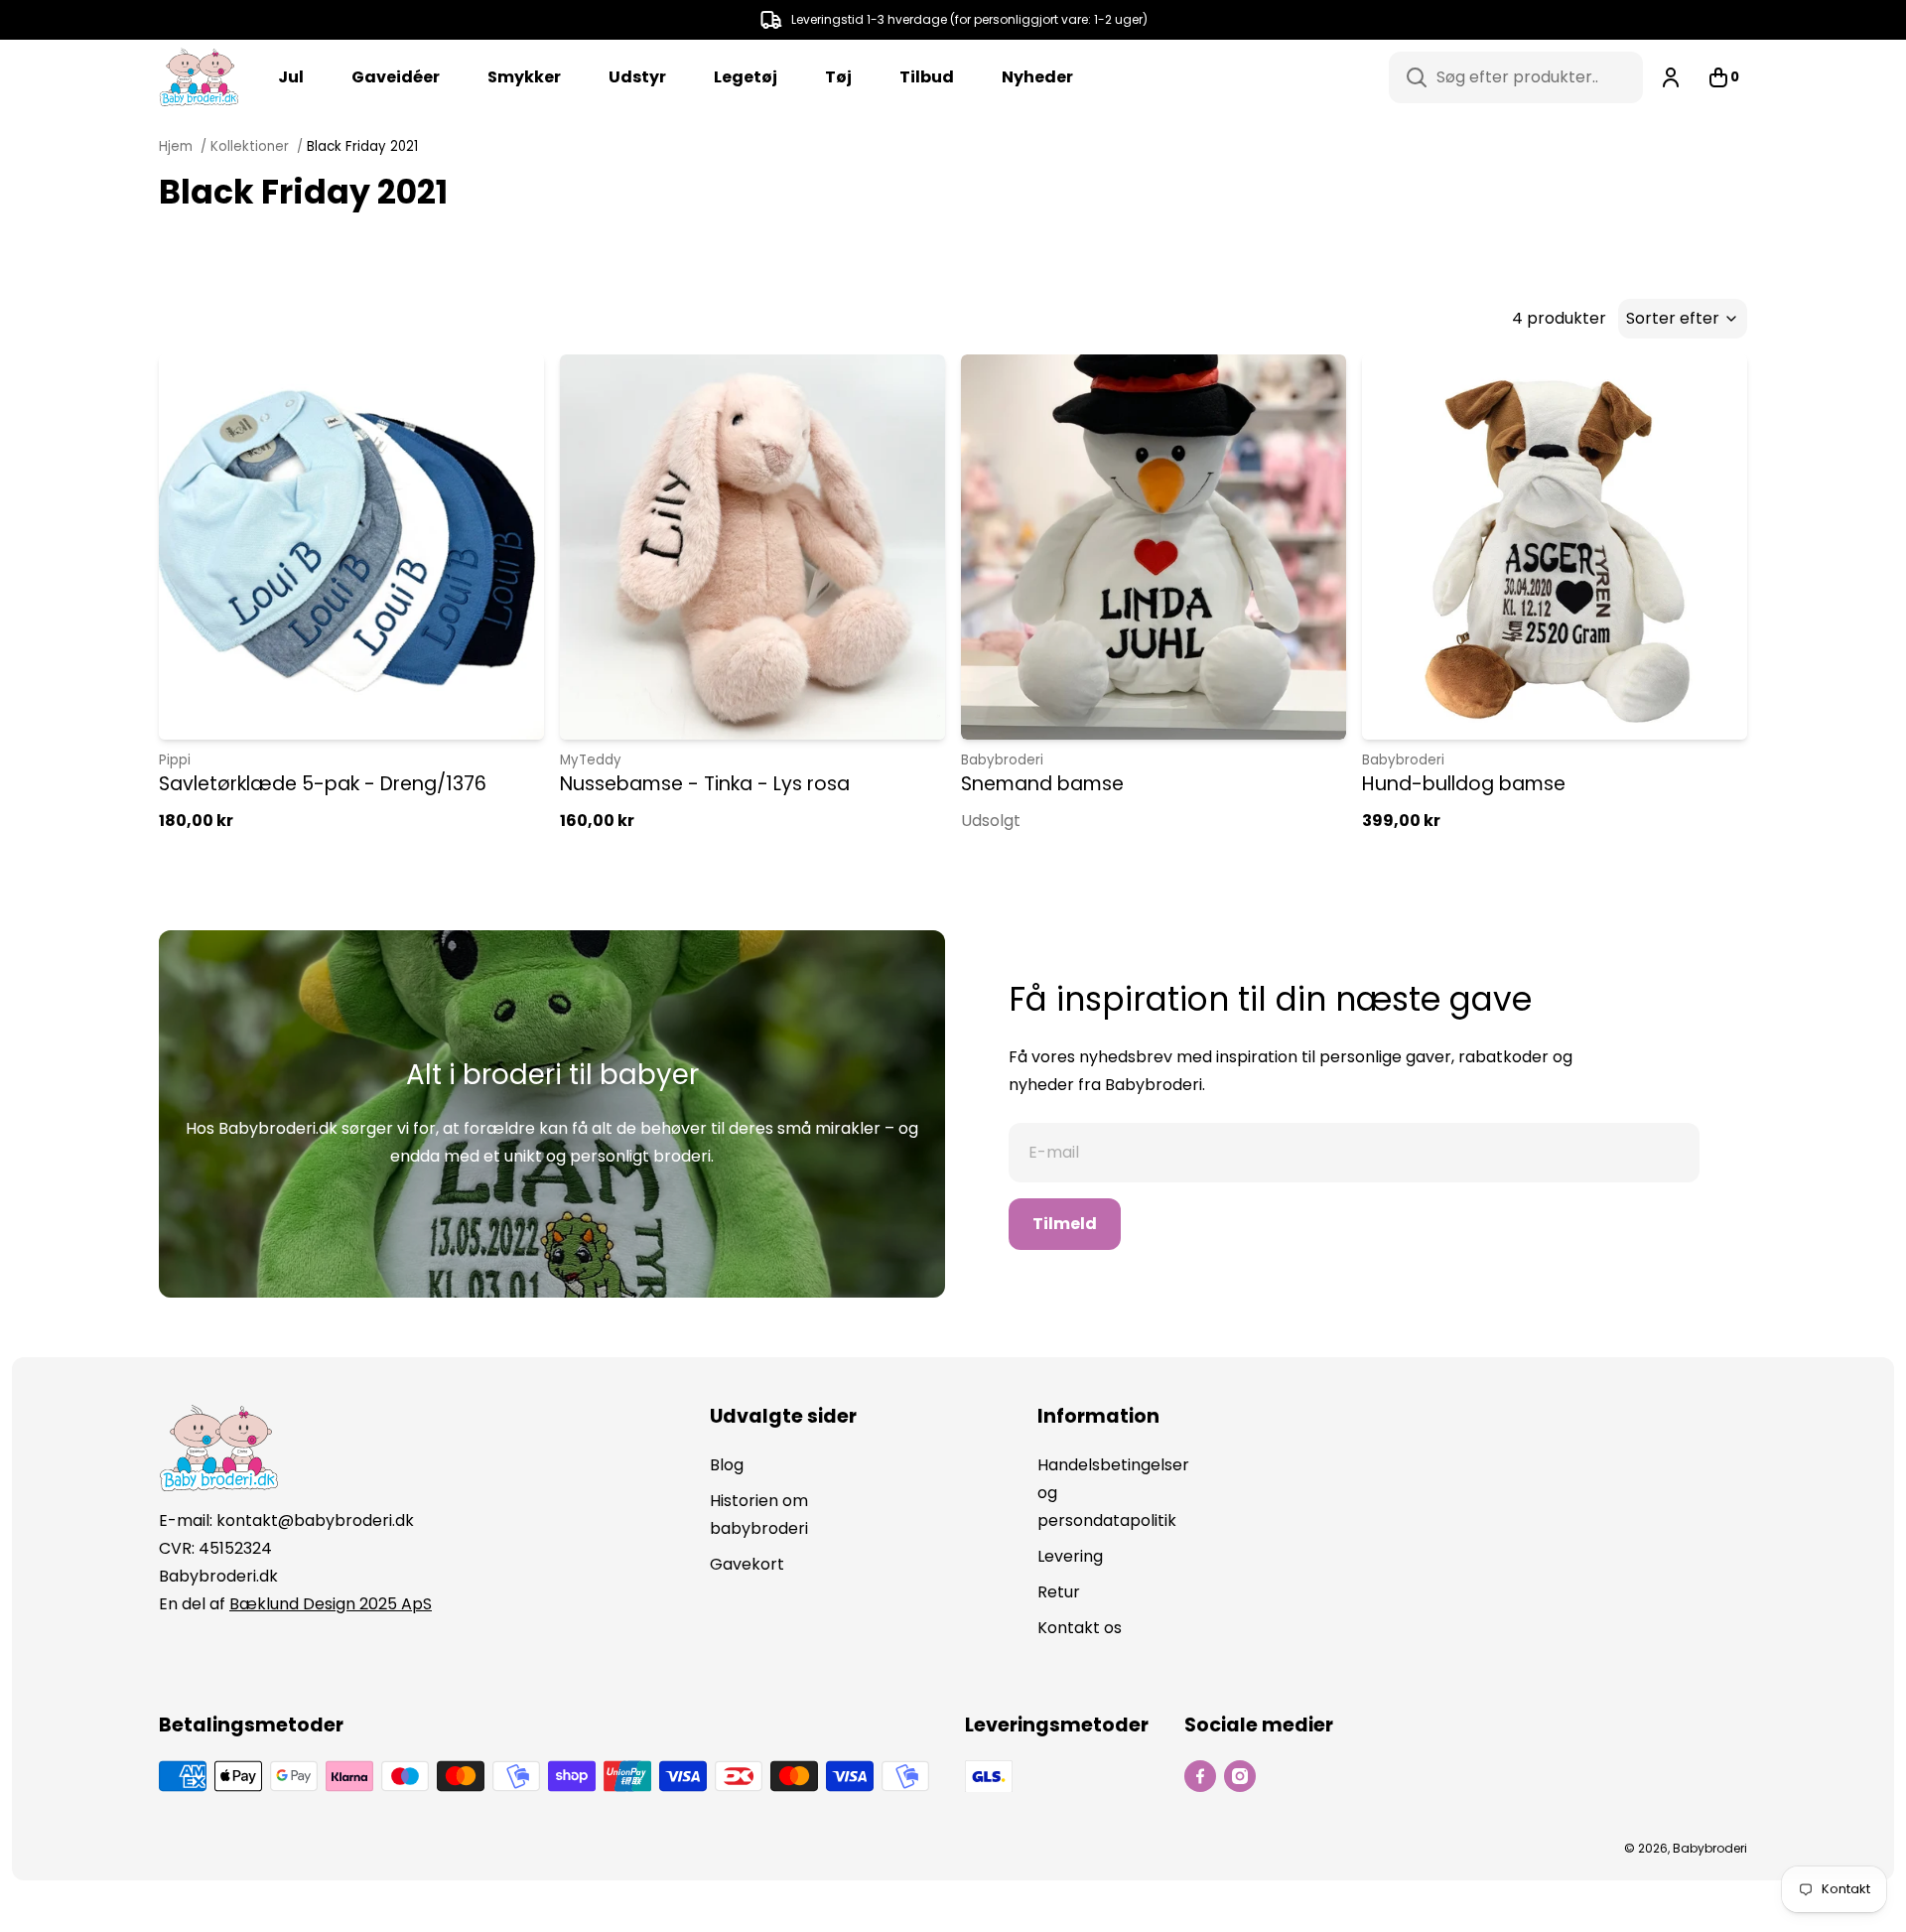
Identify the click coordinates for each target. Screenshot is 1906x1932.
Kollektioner (250, 146)
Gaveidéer (396, 77)
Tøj (838, 77)
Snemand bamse (1042, 784)
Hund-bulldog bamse (1464, 784)
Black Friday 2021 (362, 146)
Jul (291, 77)
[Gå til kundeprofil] (1671, 77)
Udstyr (637, 77)
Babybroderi (1002, 760)
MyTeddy (591, 760)
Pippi (175, 760)
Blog (727, 1465)
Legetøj (746, 77)
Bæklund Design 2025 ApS (331, 1604)
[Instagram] (1240, 1776)
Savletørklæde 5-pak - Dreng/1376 (323, 784)
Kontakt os (1080, 1628)
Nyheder (1037, 77)
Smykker (524, 77)
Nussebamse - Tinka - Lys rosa (705, 784)
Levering (1070, 1556)
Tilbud (927, 77)
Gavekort (747, 1564)
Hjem (178, 146)
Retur (1059, 1592)
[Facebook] (1200, 1776)
